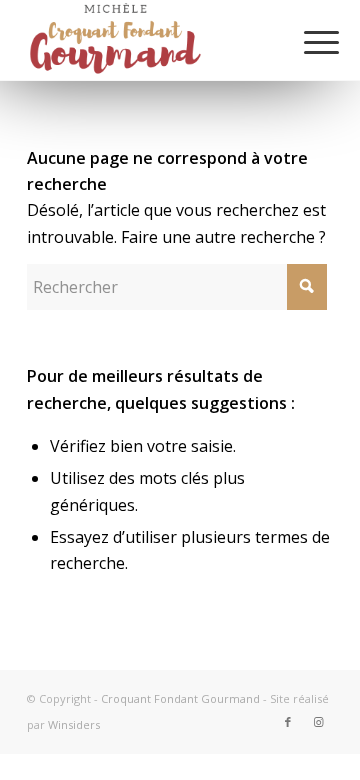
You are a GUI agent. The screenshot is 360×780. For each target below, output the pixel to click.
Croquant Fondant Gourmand (180, 698)
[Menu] (306, 42)
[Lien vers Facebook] (288, 722)
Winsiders (74, 724)
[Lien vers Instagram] (318, 722)
